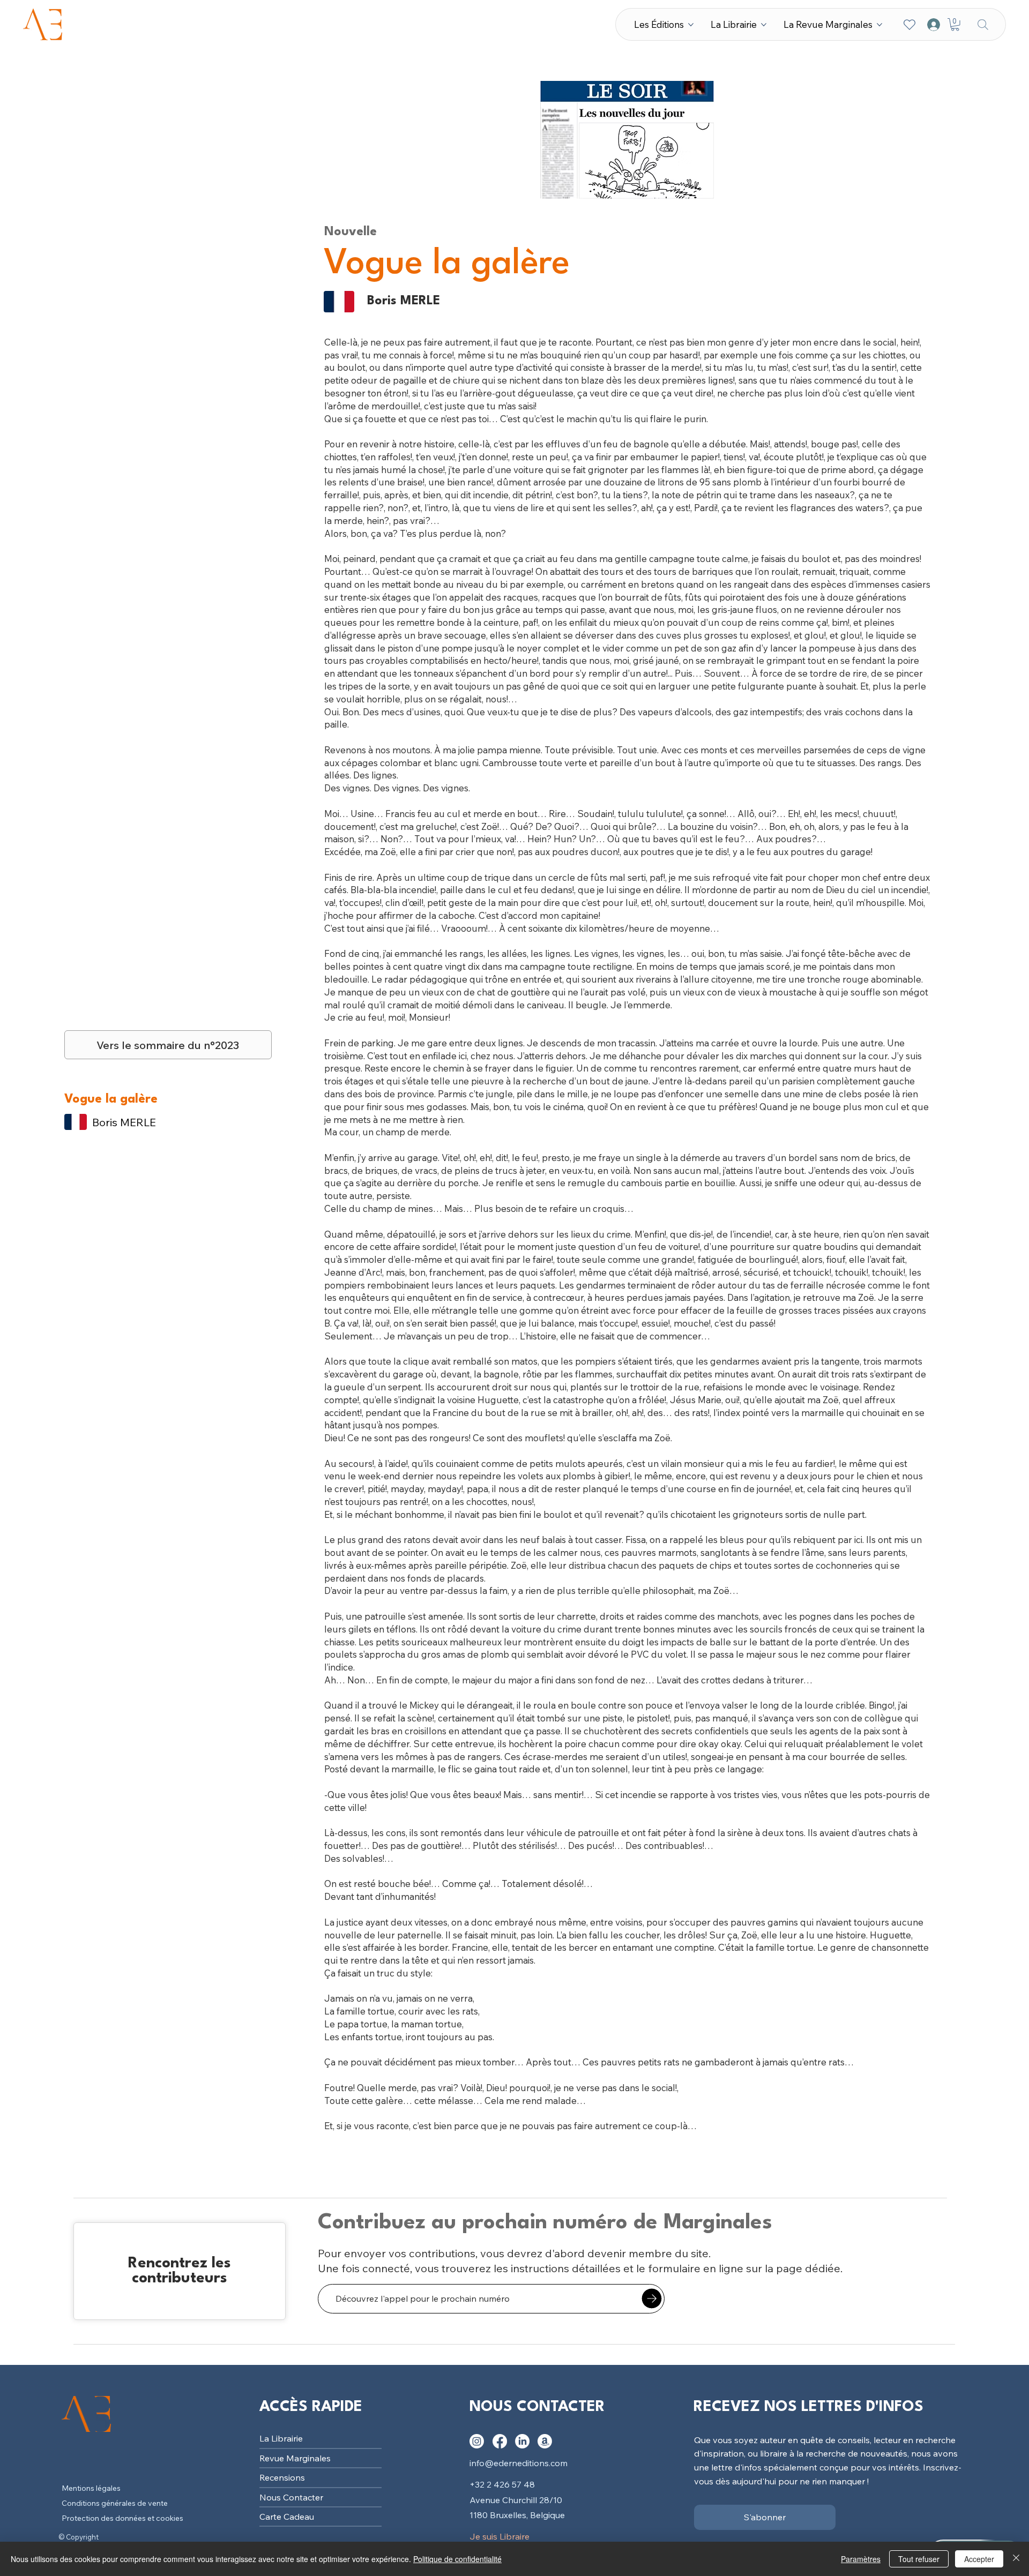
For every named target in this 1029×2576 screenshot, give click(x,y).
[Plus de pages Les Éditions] (691, 25)
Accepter (979, 2559)
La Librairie (281, 2438)
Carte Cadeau (287, 2517)
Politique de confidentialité (457, 2559)
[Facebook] (500, 2441)
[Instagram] (477, 2441)
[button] (955, 25)
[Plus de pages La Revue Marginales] (879, 25)
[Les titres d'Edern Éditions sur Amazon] (545, 2441)
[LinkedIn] (522, 2441)
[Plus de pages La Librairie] (764, 25)
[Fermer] (1016, 2559)
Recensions (282, 2477)
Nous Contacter (291, 2497)
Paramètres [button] (861, 2559)
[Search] (983, 24)
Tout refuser (919, 2559)
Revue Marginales (295, 2458)
